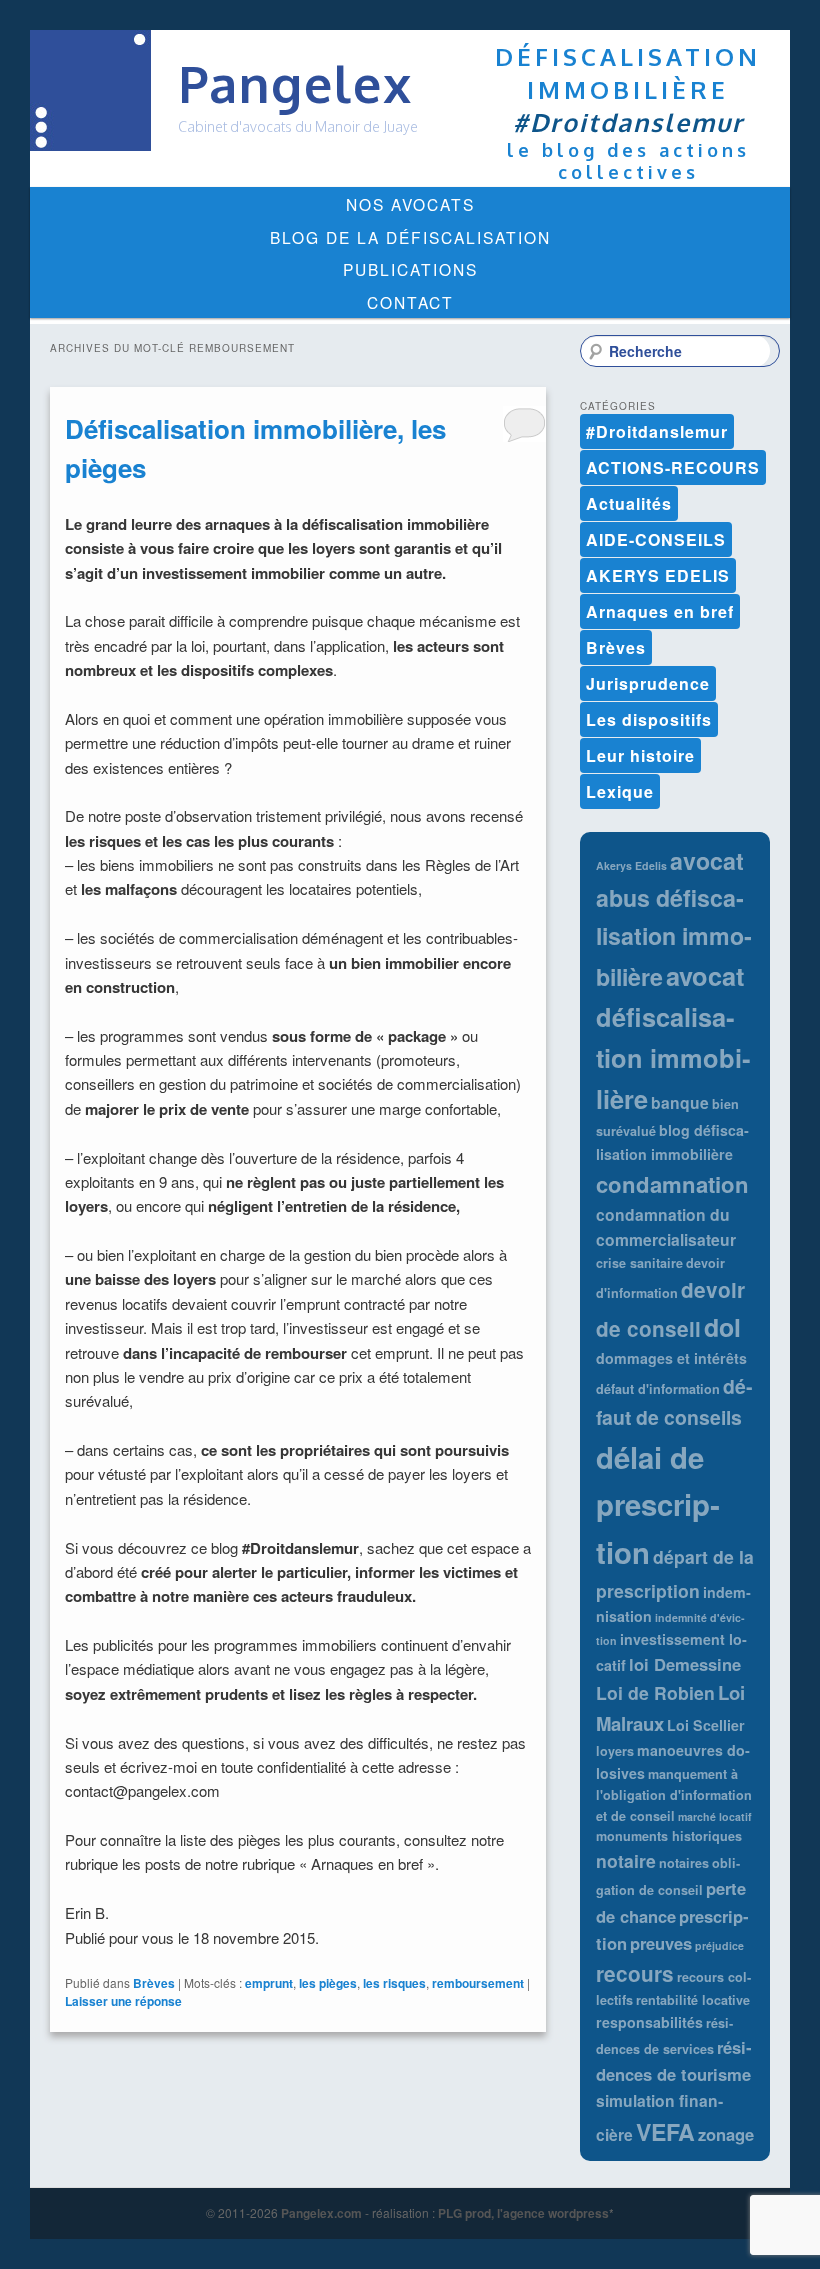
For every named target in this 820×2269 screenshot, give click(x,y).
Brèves (154, 1983)
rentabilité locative (693, 2000)
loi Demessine (685, 1664)
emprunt (269, 1983)
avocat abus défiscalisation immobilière (674, 918)
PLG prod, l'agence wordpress (523, 2213)
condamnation (672, 1184)
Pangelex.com (321, 2213)
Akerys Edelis (631, 865)
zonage (726, 2134)
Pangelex (295, 83)
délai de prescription (658, 1504)
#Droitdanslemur (657, 431)
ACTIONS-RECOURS (673, 467)
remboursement (478, 1983)
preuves (661, 1943)
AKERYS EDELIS (658, 575)
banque (680, 1102)
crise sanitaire (639, 1263)
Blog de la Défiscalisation (410, 237)
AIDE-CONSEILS (656, 539)
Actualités (629, 503)
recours (635, 1973)
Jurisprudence (648, 683)
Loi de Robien (655, 1692)
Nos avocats (410, 204)
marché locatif (715, 1816)
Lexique (620, 791)
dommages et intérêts (671, 1358)
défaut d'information (658, 1389)
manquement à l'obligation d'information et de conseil (674, 1795)
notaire (626, 1860)
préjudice (719, 1945)
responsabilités (649, 2022)
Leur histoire (640, 755)
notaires (684, 1863)
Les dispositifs (649, 719)
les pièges (328, 1983)
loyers (615, 1751)
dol (722, 1327)
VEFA (665, 2131)
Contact (410, 302)
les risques (394, 1983)
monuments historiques (669, 1836)
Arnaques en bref (660, 611)
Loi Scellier (706, 1725)
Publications (410, 269)
